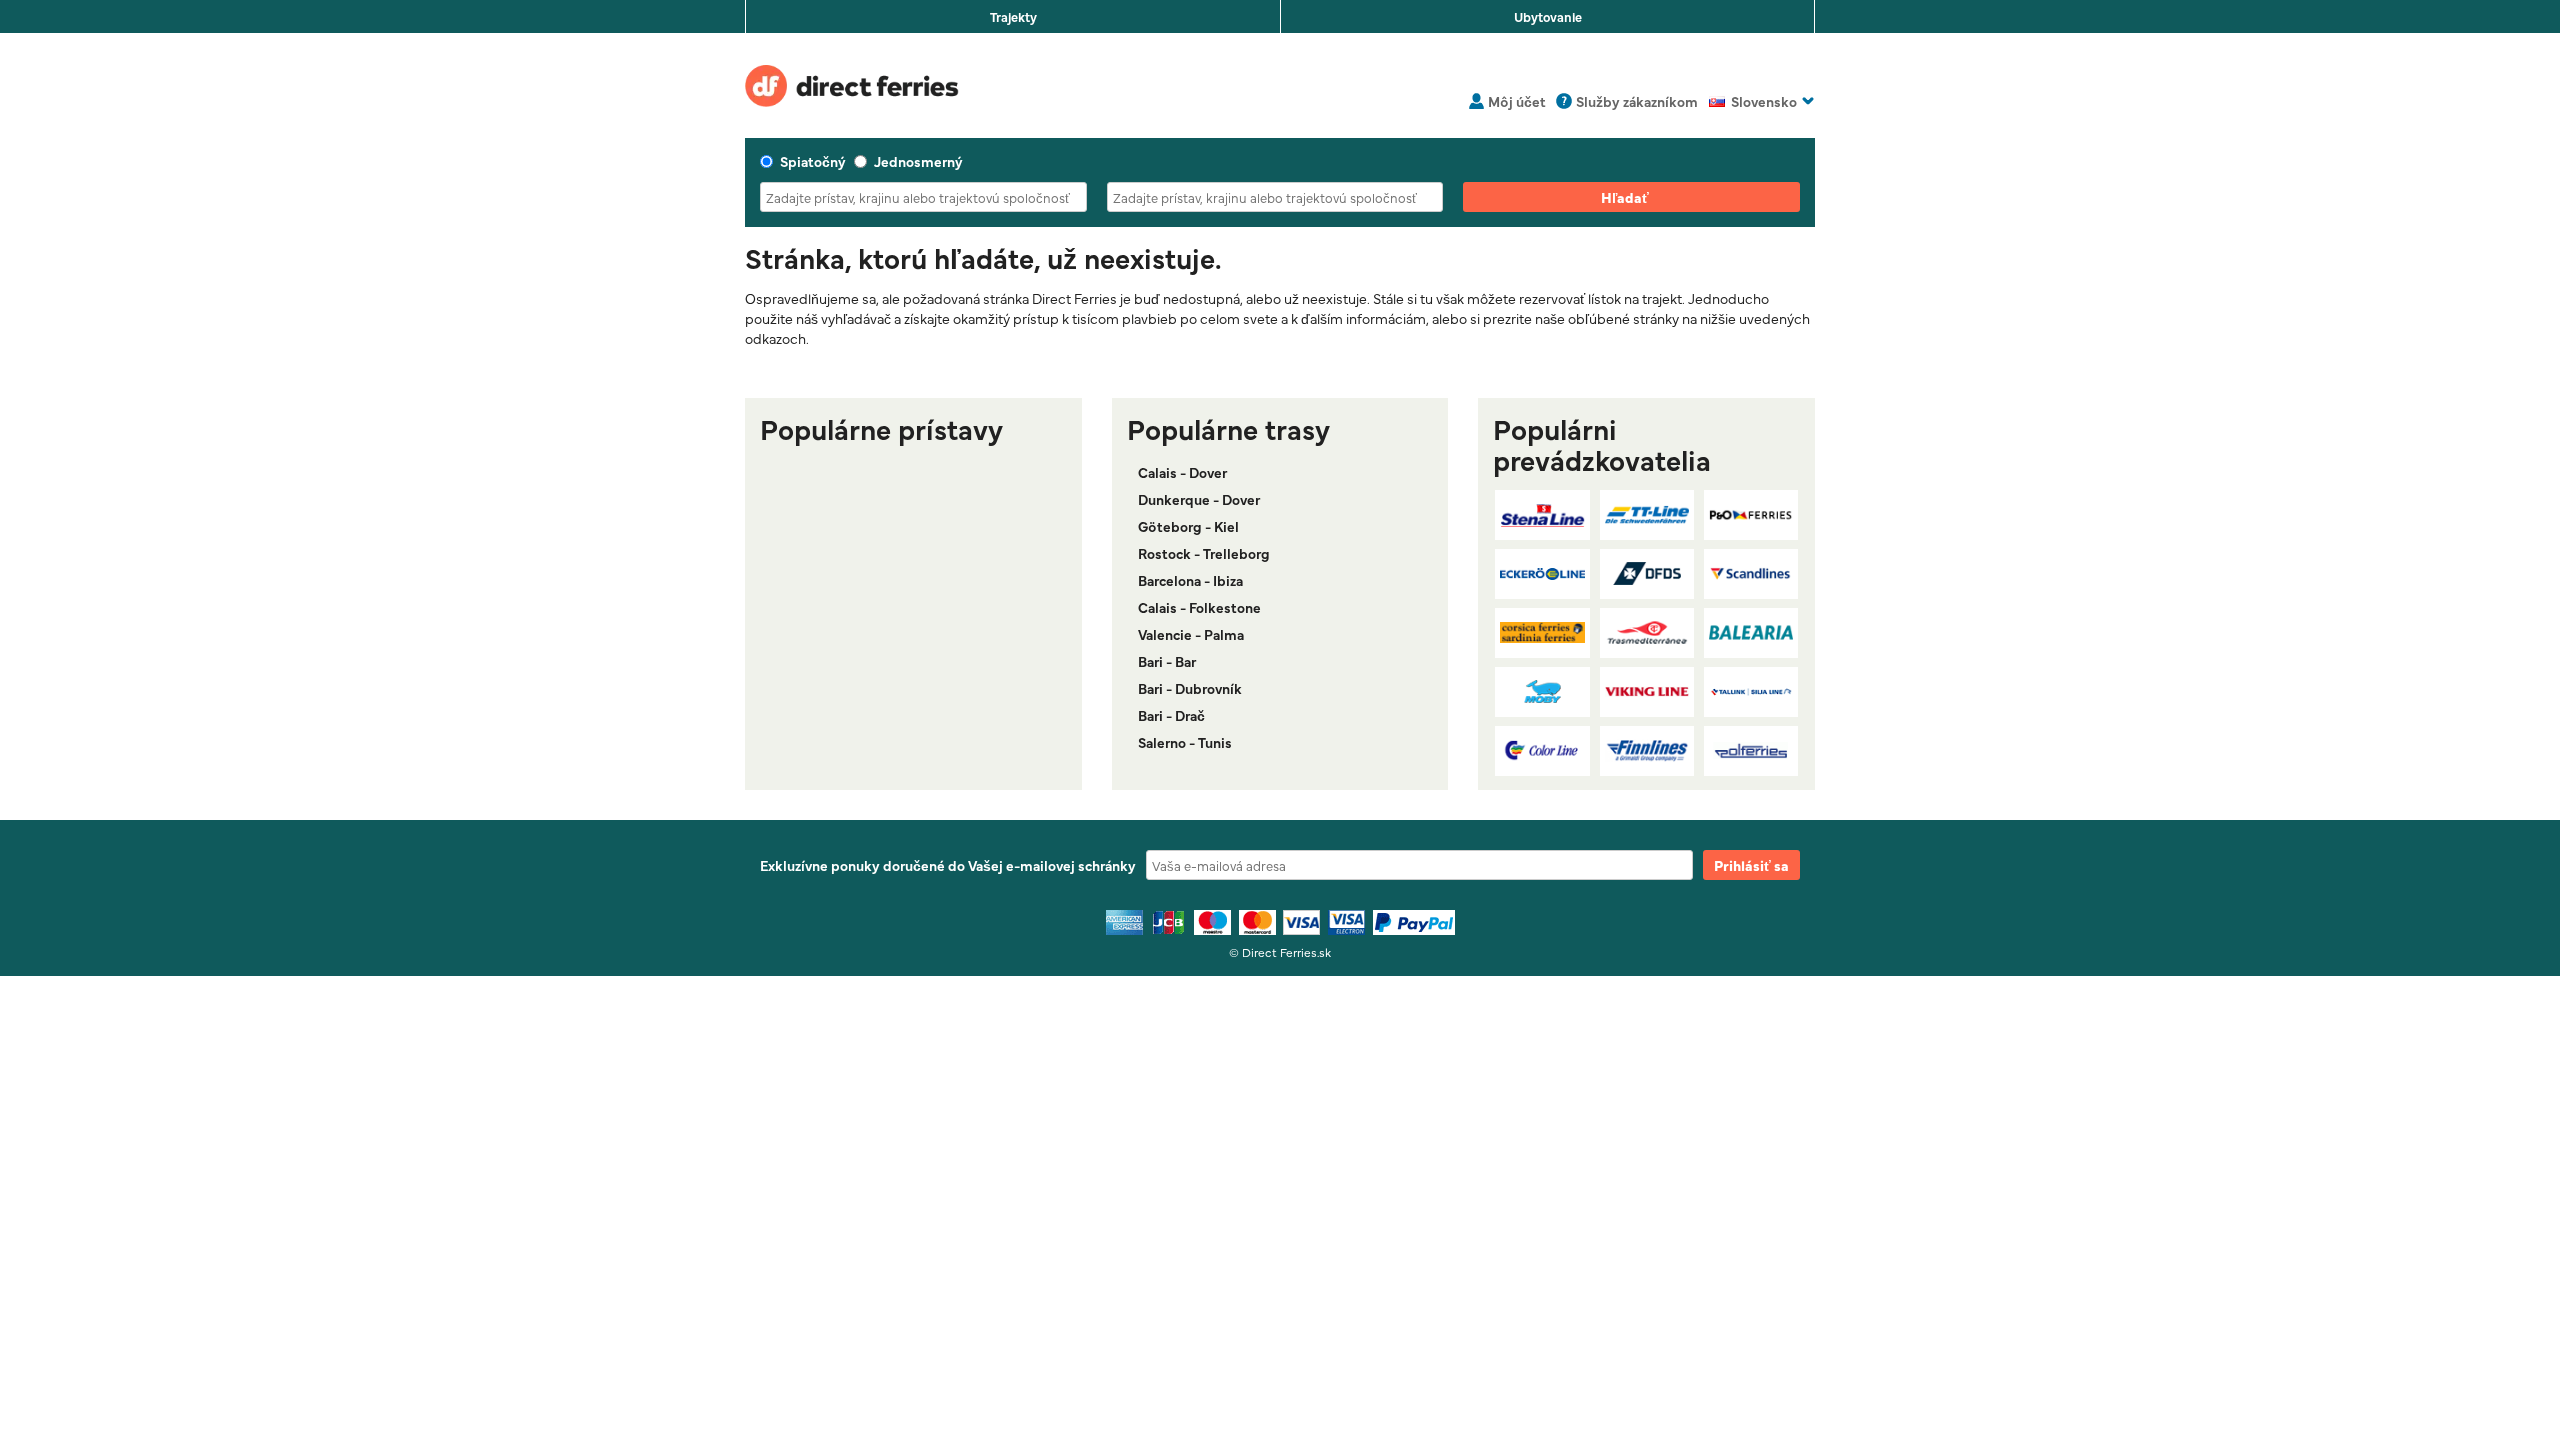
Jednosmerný (918, 161)
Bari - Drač (1171, 715)
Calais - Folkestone (1199, 607)
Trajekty (1013, 16)
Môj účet (1517, 101)
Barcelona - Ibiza (1190, 580)
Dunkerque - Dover (1199, 499)
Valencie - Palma (1191, 634)
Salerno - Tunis (1185, 742)
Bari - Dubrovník (1190, 688)
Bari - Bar (1167, 661)
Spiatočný (813, 161)
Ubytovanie (1548, 16)
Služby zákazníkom (1637, 101)
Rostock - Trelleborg (1204, 553)
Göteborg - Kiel (1188, 526)
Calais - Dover (1182, 472)
